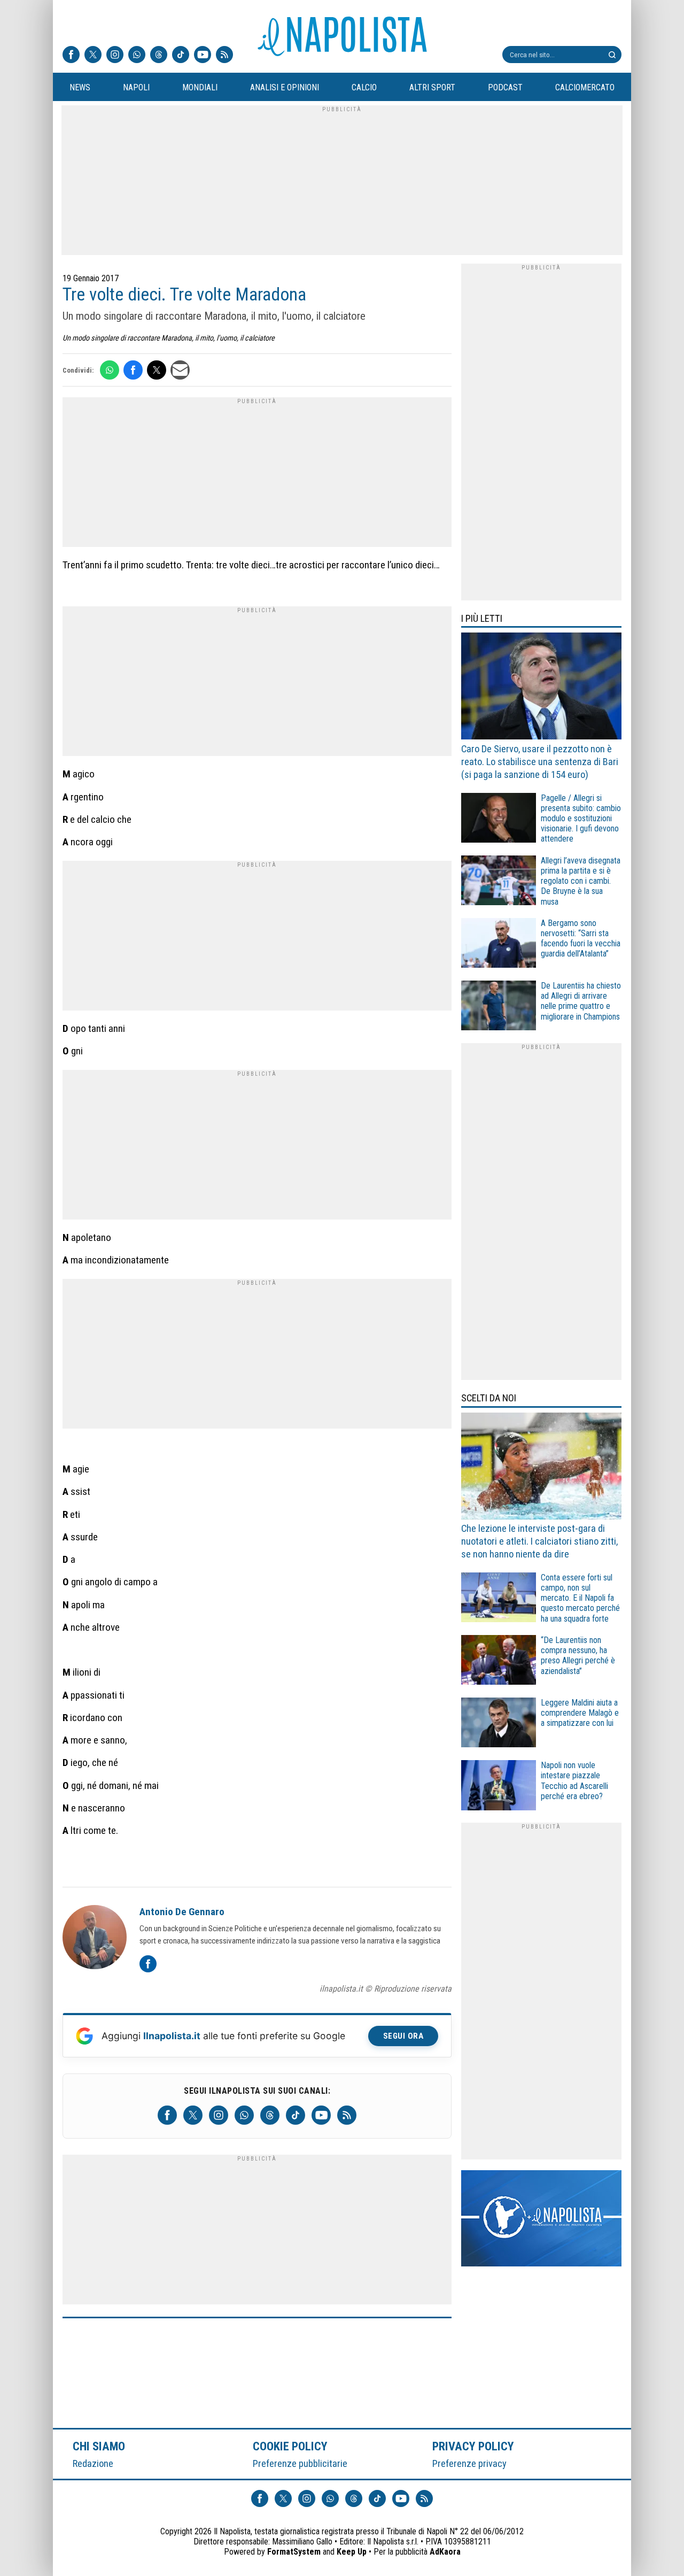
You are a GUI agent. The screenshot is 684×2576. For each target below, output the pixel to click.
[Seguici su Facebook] (71, 56)
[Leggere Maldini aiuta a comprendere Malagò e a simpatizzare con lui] (499, 1724)
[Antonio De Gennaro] (95, 1939)
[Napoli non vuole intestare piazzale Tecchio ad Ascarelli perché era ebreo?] (499, 1787)
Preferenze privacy (469, 2463)
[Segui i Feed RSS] (224, 56)
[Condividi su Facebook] (133, 370)
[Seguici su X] (93, 56)
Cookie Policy (290, 2446)
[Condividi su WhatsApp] (110, 370)
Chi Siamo (99, 2446)
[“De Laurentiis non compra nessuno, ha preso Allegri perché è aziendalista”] (499, 1661)
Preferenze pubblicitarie (300, 2463)
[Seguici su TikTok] (181, 56)
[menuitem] (80, 88)
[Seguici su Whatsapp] (137, 56)
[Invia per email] (180, 370)
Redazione (93, 2463)
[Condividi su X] (157, 370)
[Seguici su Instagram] (115, 56)
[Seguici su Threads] (159, 56)
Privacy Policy (473, 2446)
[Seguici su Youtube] (203, 56)
